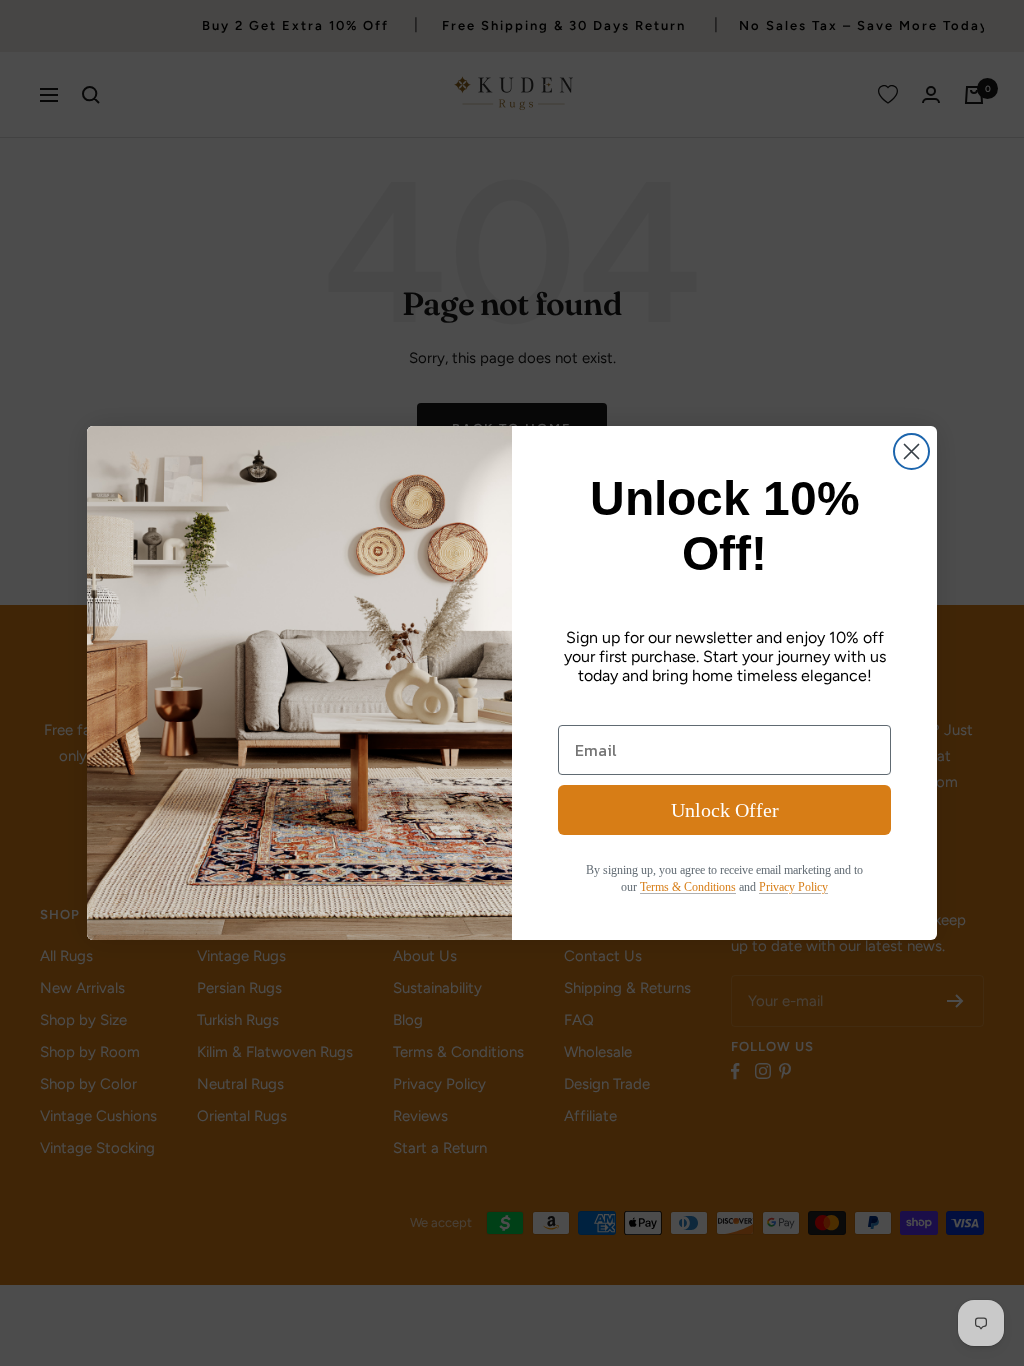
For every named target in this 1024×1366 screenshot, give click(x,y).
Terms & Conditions (688, 887)
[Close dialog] (911, 451)
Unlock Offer (725, 810)
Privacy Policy (793, 887)
